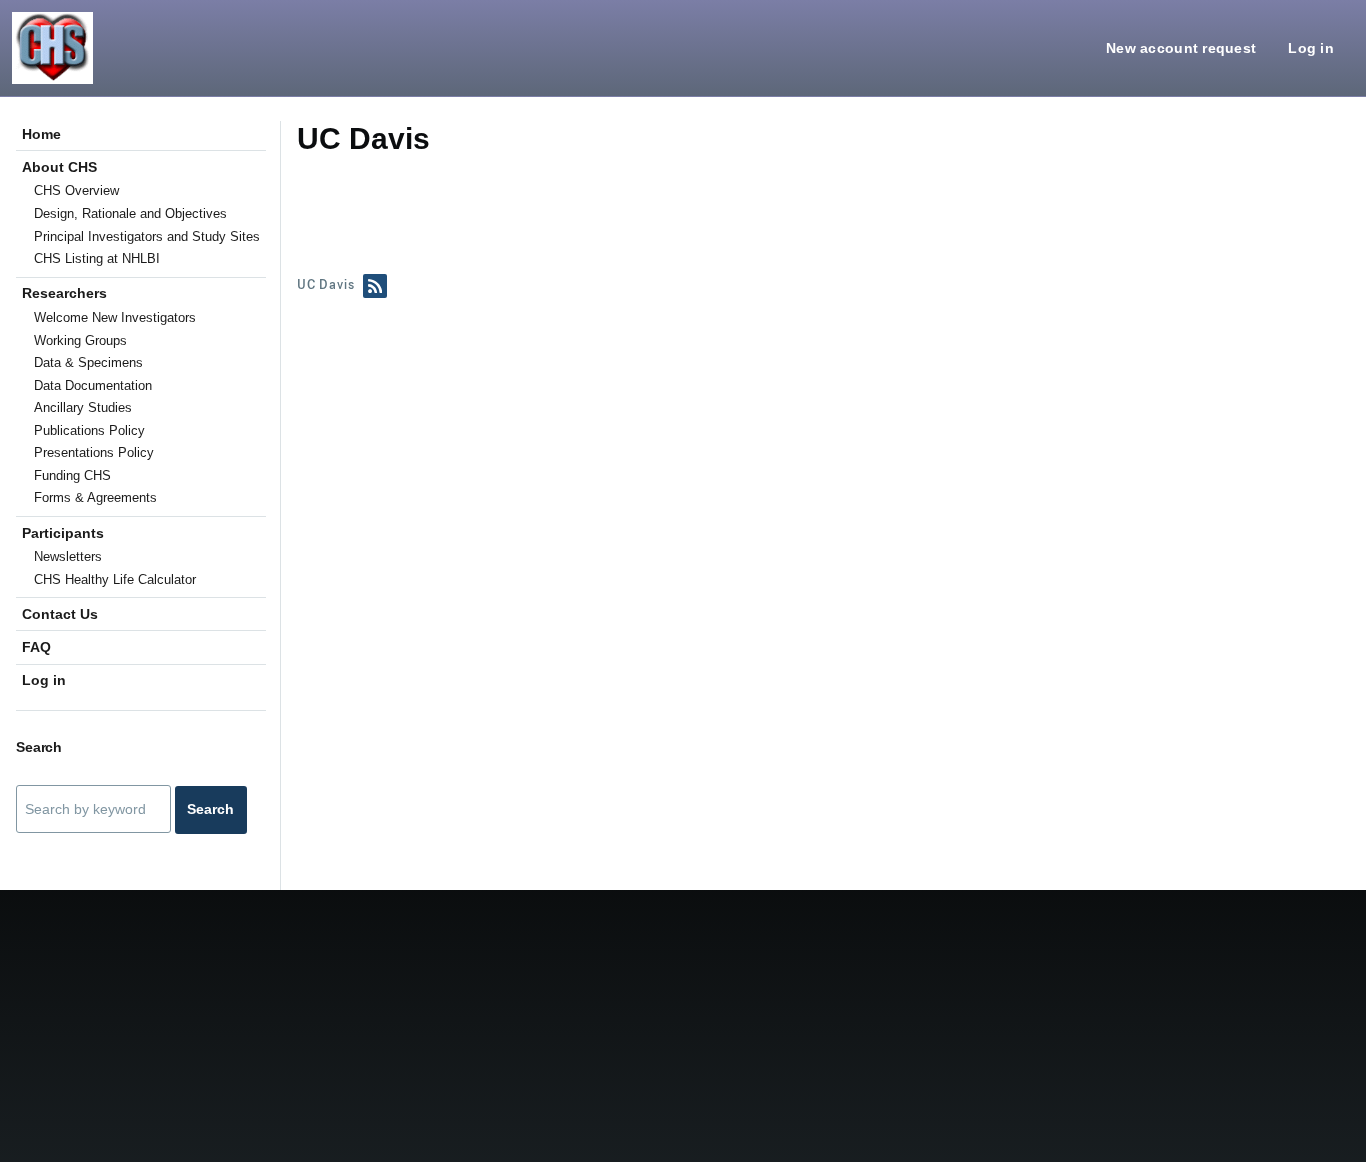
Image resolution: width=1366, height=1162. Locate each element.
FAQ (36, 647)
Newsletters (68, 556)
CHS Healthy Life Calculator (115, 579)
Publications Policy (89, 430)
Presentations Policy (94, 452)
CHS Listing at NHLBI (97, 258)
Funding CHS (72, 475)
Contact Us (60, 614)
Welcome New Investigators (115, 317)
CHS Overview (76, 190)
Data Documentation (93, 385)
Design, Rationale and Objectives (130, 213)
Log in (1311, 48)
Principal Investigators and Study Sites (147, 236)
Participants (63, 533)
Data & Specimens (88, 362)
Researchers (64, 293)
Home (41, 134)
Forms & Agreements (95, 497)
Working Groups (80, 340)
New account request (1181, 48)
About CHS (59, 167)
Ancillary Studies (83, 407)
